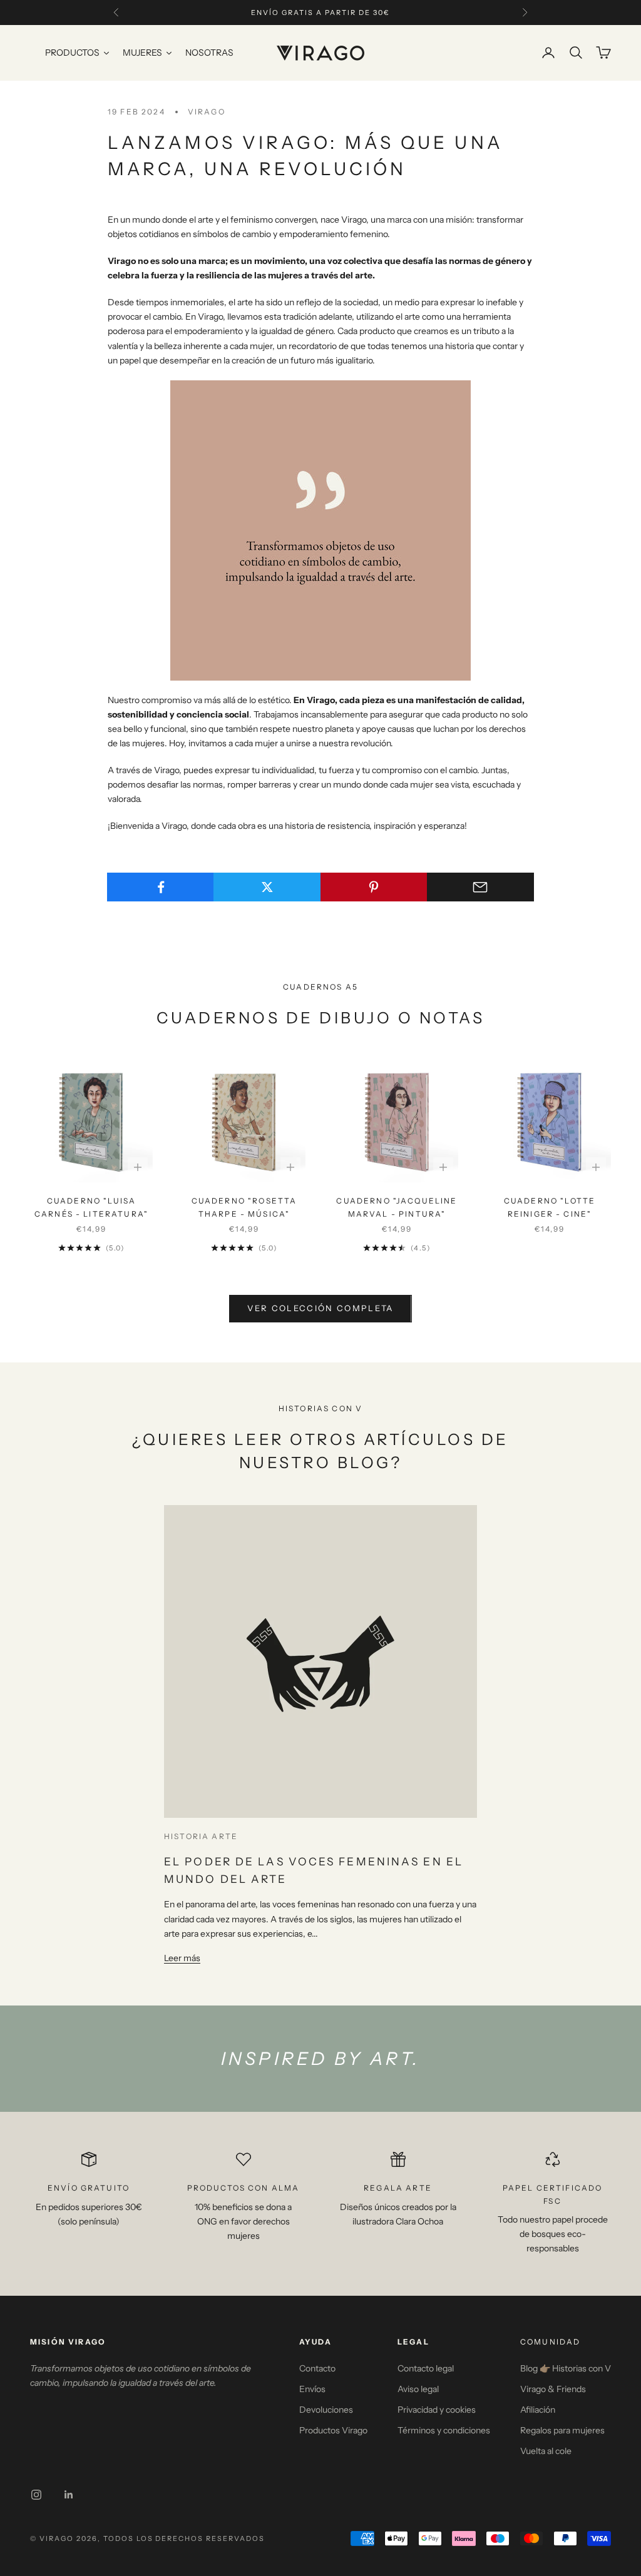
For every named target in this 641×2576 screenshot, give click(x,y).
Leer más (182, 1958)
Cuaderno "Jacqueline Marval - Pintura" (397, 1207)
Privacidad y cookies (437, 2410)
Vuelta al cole (546, 2451)
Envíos (312, 2389)
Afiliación (538, 2410)
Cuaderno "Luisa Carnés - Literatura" (91, 1207)
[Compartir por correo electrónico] (480, 887)
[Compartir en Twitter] (267, 887)
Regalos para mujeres (562, 2430)
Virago (207, 112)
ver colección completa (320, 1308)
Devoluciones (326, 2410)
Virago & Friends (553, 2389)
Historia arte (201, 1836)
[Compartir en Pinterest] (374, 887)
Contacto (317, 2368)
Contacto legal (426, 2368)
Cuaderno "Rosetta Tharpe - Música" (244, 1207)
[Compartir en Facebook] (161, 887)
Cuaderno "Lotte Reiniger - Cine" (550, 1207)
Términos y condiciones (444, 2430)
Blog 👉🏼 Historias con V (566, 2368)
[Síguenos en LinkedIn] (69, 2495)
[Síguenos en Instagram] (36, 2495)
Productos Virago (333, 2430)
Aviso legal (418, 2389)
